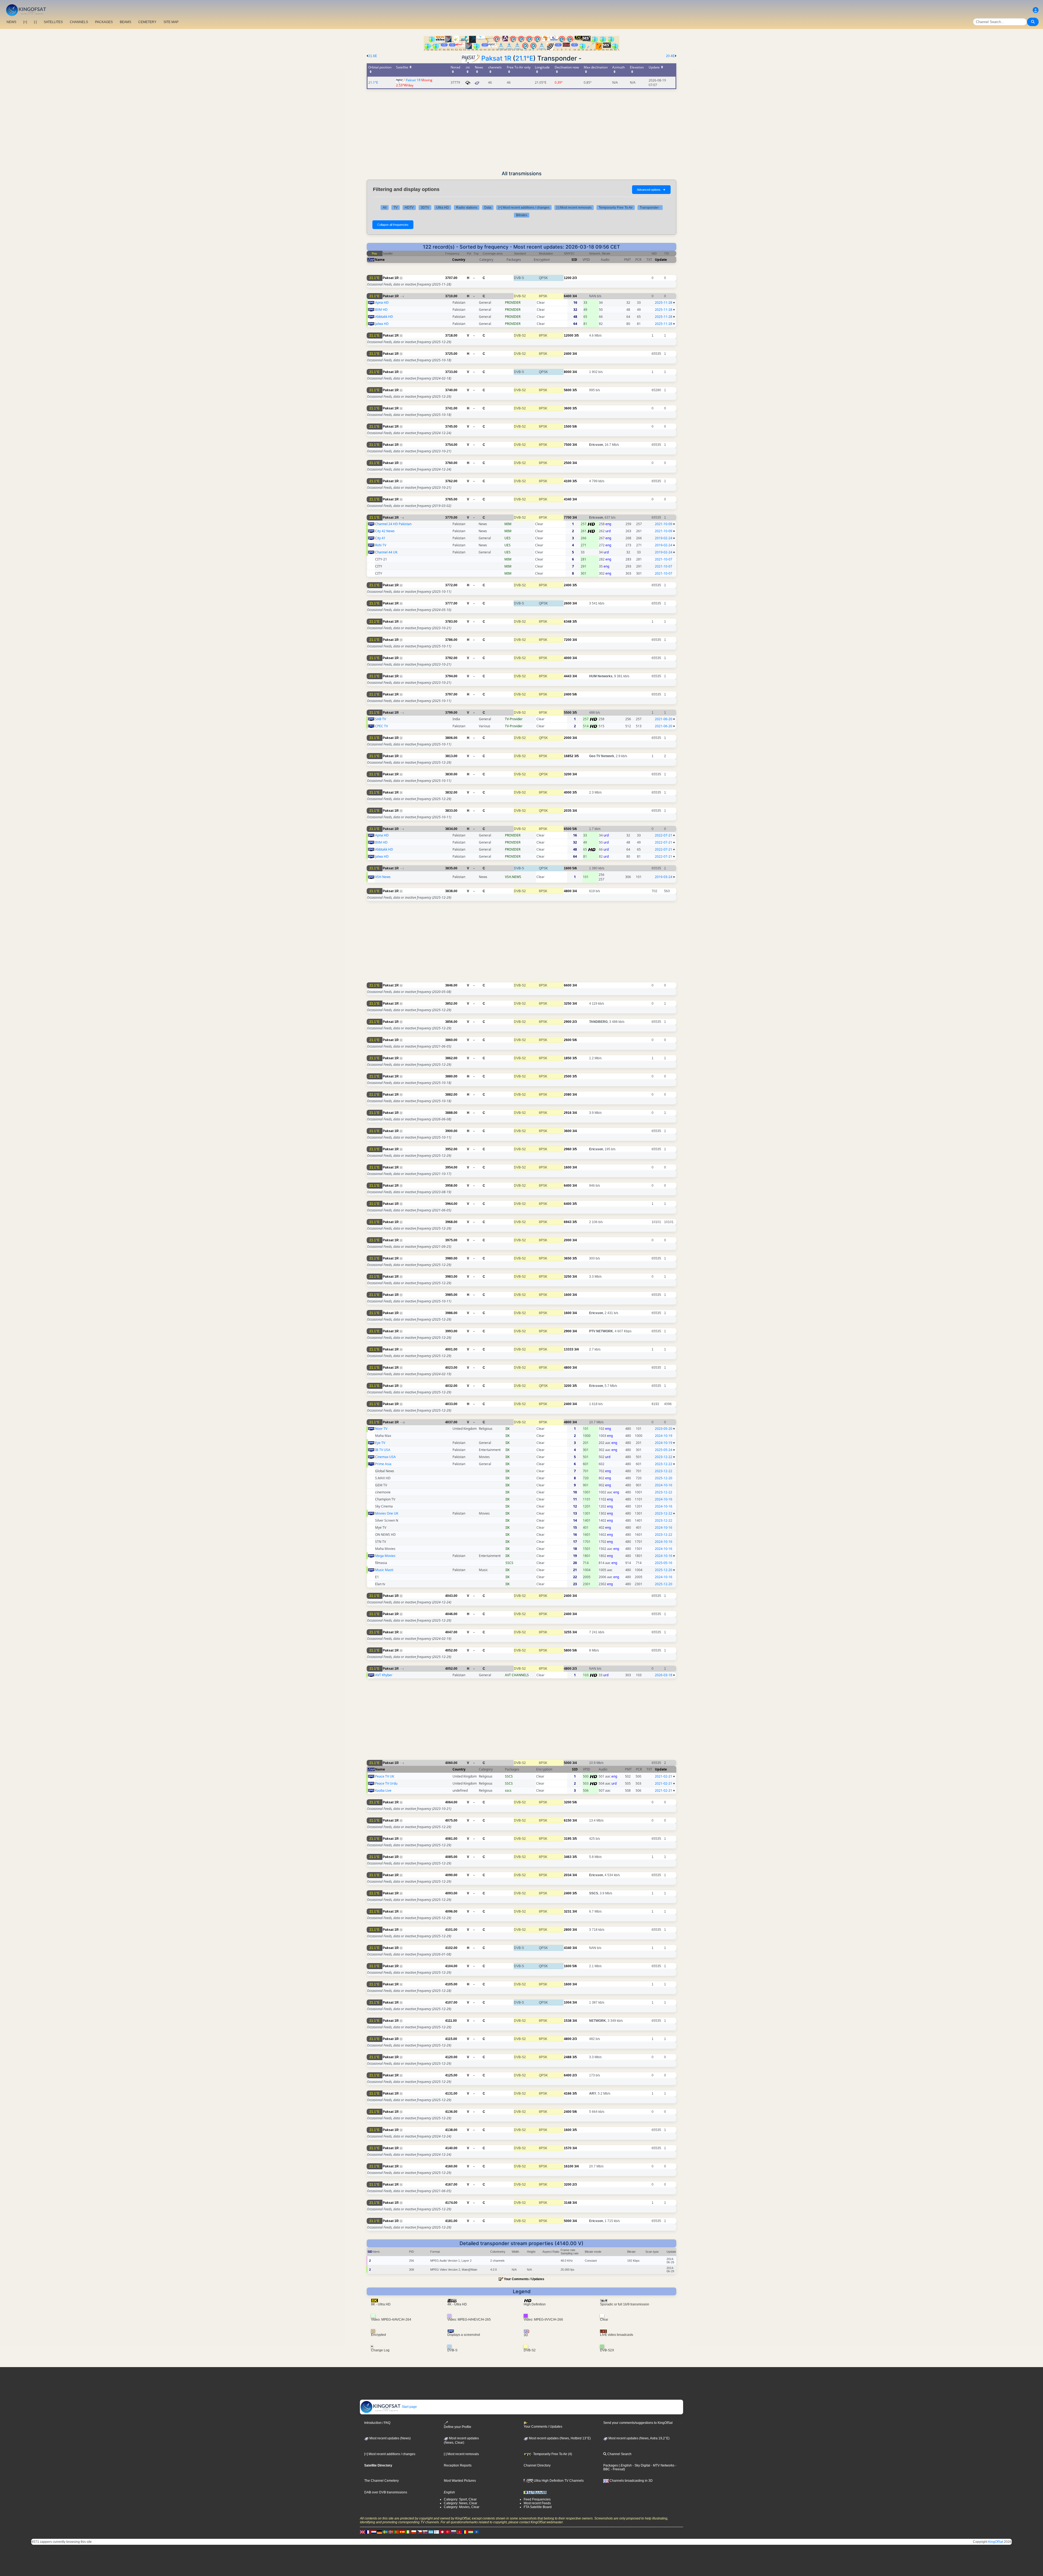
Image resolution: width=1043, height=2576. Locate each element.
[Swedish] (385, 2532)
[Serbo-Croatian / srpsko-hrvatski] (459, 2532)
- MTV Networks (662, 2465)
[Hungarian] (471, 2532)
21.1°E (524, 58)
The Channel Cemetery (381, 2481)
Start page (409, 2407)
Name (380, 260)
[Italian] (408, 2532)
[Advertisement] (521, 130)
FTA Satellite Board (538, 2507)
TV (396, 208)
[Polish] (414, 2532)
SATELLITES (53, 22)
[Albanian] (476, 2532)
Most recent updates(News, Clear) (461, 2440)
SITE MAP (171, 22)
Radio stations (467, 208)
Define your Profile (458, 2427)
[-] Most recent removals (574, 208)
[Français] (368, 2532)
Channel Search (619, 2454)
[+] (25, 22)
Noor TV (381, 1429)
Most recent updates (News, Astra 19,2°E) (639, 2438)
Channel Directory (537, 2465)
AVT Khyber (384, 1675)
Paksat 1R (496, 58)
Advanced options (651, 190)
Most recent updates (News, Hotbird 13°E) (559, 2438)
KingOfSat (996, 2542)
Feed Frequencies (537, 2499)
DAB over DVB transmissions (386, 2492)
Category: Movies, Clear (462, 2507)
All (385, 208)
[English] (362, 2532)
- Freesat (617, 2469)
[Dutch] (374, 2532)
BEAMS (125, 22)
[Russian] (454, 2532)
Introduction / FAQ (377, 2423)
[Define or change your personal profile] (1036, 10)
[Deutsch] (379, 2532)
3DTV (425, 208)
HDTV (409, 208)
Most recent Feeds (537, 2503)
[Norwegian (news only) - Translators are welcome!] (391, 2532)
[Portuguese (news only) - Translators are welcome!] (397, 2532)
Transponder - (650, 208)
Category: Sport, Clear (460, 2499)
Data (488, 208)
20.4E (670, 56)
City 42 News (385, 531)
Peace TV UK (385, 1776)
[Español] (402, 2532)
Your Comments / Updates (524, 2279)
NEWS (11, 22)
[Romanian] (465, 2532)
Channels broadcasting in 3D (631, 2481)
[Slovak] (425, 2532)
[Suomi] (436, 2532)
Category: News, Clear (461, 2503)
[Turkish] (448, 2532)
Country (459, 260)
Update (661, 260)
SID (574, 260)
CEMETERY (147, 22)
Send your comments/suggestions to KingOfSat (638, 2423)
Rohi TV (381, 545)
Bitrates (522, 215)
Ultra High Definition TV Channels (558, 2481)
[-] (35, 22)
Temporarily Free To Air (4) (552, 2454)
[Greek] (431, 2532)
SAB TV (381, 719)
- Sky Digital (641, 2465)
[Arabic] (442, 2532)
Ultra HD (443, 208)
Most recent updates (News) (390, 2438)
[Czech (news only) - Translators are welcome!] (419, 2532)
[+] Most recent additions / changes (524, 208)
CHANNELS (79, 22)
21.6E (373, 56)
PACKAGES (104, 22)
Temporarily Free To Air (616, 208)
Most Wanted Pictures (460, 2481)
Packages (611, 2465)
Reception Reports (458, 2465)
